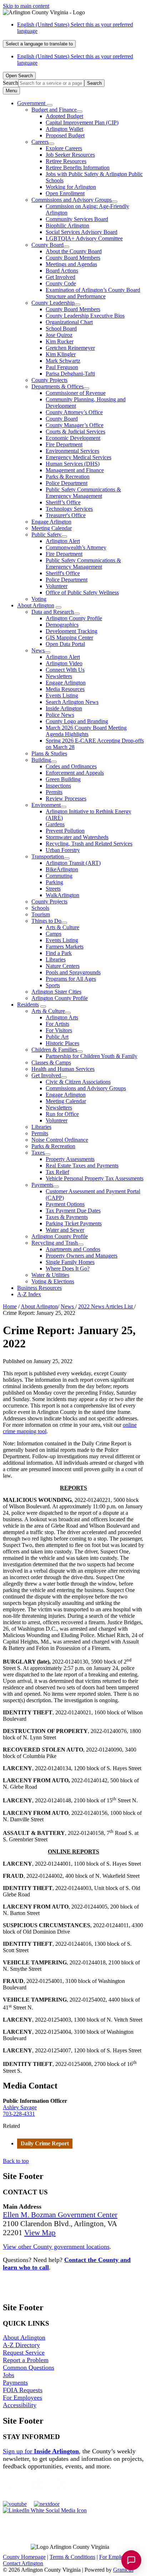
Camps (54, 934)
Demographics (62, 625)
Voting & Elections (53, 1281)
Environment (46, 805)
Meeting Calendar (52, 528)
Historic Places (62, 1043)
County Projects (49, 380)
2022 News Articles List (106, 1306)
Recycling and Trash (55, 1243)
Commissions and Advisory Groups (72, 200)
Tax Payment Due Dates (73, 1211)
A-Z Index (29, 1294)
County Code (61, 283)
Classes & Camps (51, 1062)
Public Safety (46, 535)
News (38, 650)
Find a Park (59, 953)
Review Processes (66, 799)
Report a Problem (26, 2360)
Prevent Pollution (65, 831)
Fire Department (64, 444)
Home (10, 1306)
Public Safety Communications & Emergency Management (83, 493)
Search (11, 83)
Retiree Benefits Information (78, 168)
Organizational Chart (69, 322)
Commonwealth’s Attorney (76, 547)
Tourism (41, 914)
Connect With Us (65, 670)
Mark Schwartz (63, 361)
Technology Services (69, 509)
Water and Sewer (65, 1230)
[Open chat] (131, 2560)
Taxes (38, 1153)
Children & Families (54, 1050)
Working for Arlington (71, 187)
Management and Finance (75, 470)
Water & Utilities (50, 1275)
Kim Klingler (61, 354)
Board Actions (62, 271)
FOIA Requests (23, 2390)
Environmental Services (72, 451)
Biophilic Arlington (67, 226)
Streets (53, 889)
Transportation (48, 856)
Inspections (58, 786)
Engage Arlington (51, 522)
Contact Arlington (23, 2563)
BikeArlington (62, 869)
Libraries (56, 959)
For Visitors (59, 1030)
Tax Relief (57, 1172)
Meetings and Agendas (71, 264)
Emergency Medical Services (78, 457)
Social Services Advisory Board (82, 232)
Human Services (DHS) (73, 464)
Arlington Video (64, 663)
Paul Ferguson (62, 367)
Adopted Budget (64, 116)
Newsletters (59, 676)
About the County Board (74, 251)
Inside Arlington (64, 708)
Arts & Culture (62, 927)
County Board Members (73, 258)
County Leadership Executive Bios (85, 316)
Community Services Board (77, 219)
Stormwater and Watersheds (77, 837)
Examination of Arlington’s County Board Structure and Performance (93, 293)
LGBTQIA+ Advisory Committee (84, 238)
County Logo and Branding (77, 721)
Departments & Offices (57, 386)
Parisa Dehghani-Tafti (70, 374)
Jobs (9, 2375)
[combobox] (39, 44)
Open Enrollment (65, 193)
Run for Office (62, 1114)
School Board (61, 329)
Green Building (63, 779)
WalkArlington (62, 895)
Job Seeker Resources (70, 155)
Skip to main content (26, 6)
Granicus (123, 2570)
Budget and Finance (54, 110)
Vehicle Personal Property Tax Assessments (95, 1178)
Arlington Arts (62, 1017)
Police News (60, 715)
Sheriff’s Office (63, 502)
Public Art (57, 1037)
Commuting (59, 876)
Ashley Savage (20, 2107)
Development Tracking (72, 631)
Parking (54, 882)
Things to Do (46, 921)
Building (41, 760)
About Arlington (36, 605)
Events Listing (62, 696)
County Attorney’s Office (74, 412)
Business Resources (39, 1288)
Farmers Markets (65, 947)
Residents (28, 1005)
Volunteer (57, 586)
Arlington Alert (63, 541)
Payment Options (65, 1204)
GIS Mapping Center (69, 638)
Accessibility (20, 2405)
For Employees (22, 2398)
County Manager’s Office (75, 425)
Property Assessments (70, 1159)
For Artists (57, 1024)
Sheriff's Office (63, 573)
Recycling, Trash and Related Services (89, 844)
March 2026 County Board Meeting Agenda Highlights (86, 731)
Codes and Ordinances (71, 766)
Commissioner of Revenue (76, 393)
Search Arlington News (72, 702)
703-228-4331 (19, 2114)
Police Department (67, 483)
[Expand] (50, 105)
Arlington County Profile (74, 618)
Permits (54, 792)
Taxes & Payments (67, 1217)
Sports (53, 985)
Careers (40, 142)
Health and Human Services (63, 1069)
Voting (39, 599)
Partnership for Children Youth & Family (92, 1056)
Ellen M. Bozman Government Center (60, 2215)
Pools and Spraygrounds (73, 972)
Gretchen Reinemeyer (70, 348)
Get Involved (60, 277)
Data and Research (53, 612)
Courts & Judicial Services (75, 432)
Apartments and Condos (73, 1249)
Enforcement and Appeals (75, 773)
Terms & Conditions (72, 2557)
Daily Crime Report (45, 2143)
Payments (42, 1185)
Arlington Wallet (64, 129)
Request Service (24, 2352)
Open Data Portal (65, 644)
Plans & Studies (49, 753)
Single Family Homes (70, 1262)
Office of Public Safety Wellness (82, 592)
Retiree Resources (66, 161)
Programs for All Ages (71, 979)
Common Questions (29, 2367)
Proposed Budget (65, 135)
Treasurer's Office (66, 515)
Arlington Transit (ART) (73, 863)
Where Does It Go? (68, 1269)
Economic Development (73, 438)
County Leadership (53, 303)
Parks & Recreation (68, 477)
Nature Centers (63, 966)
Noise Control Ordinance (60, 1140)
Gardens (55, 824)
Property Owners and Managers (82, 1256)
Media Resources (65, 689)
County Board (47, 245)
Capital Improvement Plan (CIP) (82, 123)
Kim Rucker (60, 341)
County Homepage (24, 2557)
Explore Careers (64, 148)
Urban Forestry (63, 850)
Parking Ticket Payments (74, 1223)
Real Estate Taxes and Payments (82, 1165)
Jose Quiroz (59, 335)
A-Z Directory (21, 2345)
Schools (40, 908)
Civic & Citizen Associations (78, 1082)
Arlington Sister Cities (56, 992)
